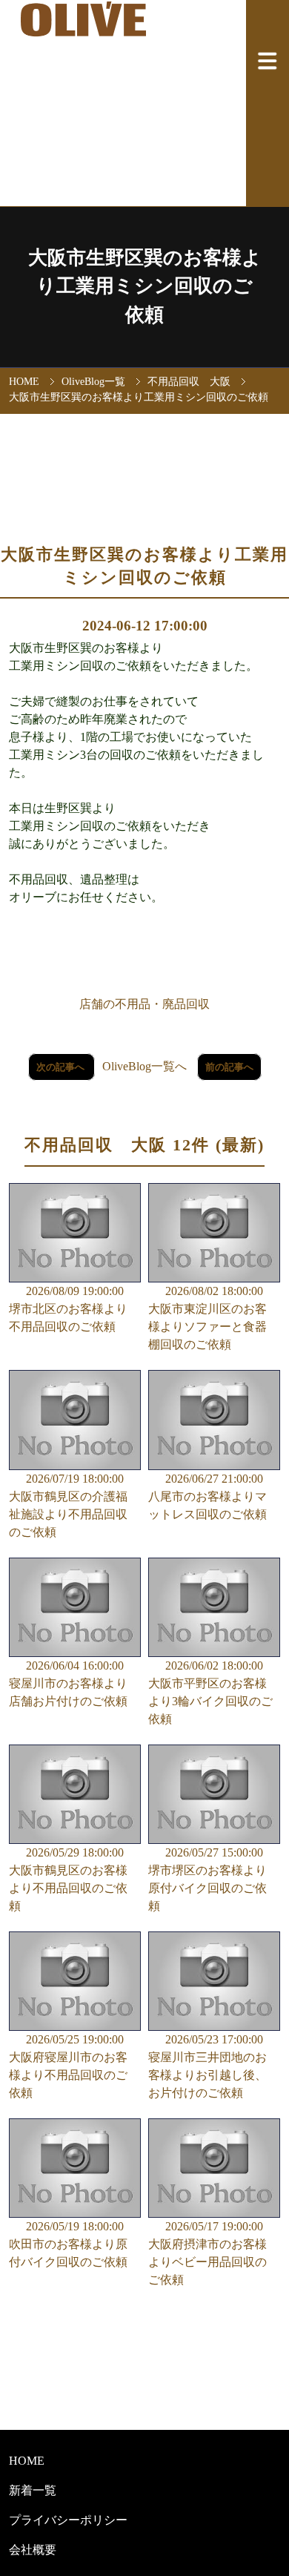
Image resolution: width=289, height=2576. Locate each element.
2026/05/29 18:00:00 (68, 1879)
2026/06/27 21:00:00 (207, 1496)
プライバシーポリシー (68, 2520)
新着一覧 (33, 2490)
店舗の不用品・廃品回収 (144, 1004)
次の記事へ (62, 1067)
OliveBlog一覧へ (144, 1066)
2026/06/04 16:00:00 (68, 1683)
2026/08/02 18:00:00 (207, 1318)
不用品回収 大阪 (189, 381)
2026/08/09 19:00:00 (68, 1309)
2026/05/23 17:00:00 (207, 2066)
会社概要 (33, 2550)
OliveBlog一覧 (93, 381)
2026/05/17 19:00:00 (207, 2253)
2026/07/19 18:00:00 (68, 1505)
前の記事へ (229, 1067)
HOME (24, 381)
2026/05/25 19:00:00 (68, 2066)
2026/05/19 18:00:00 (68, 2244)
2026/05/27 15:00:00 (207, 1879)
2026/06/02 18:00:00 (210, 1692)
